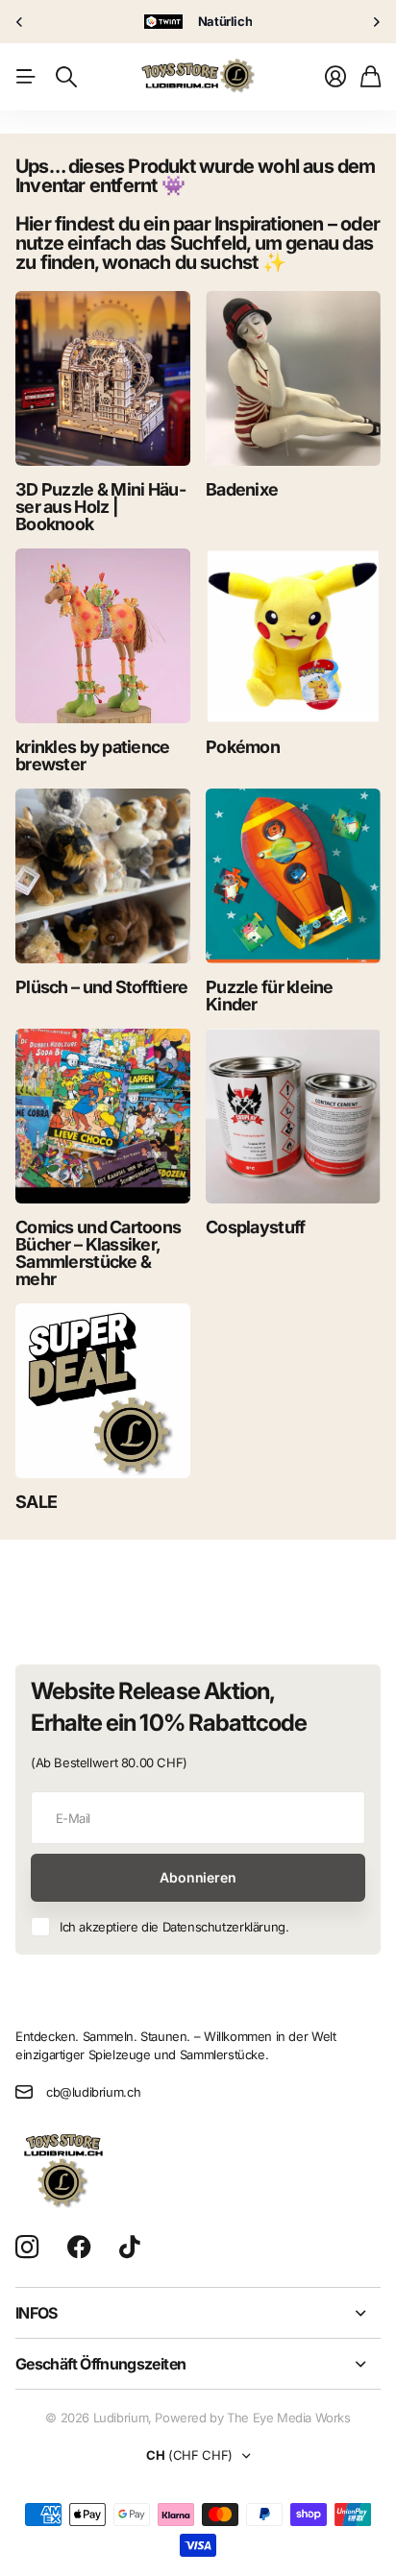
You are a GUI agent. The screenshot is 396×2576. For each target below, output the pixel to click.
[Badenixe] (293, 378)
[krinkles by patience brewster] (103, 636)
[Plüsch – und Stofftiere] (103, 876)
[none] (19, 22)
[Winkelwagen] (371, 77)
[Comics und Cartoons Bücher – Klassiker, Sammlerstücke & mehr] (103, 1116)
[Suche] (66, 77)
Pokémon (243, 747)
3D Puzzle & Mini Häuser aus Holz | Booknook (101, 507)
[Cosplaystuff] (293, 1116)
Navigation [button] (26, 77)
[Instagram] (27, 2248)
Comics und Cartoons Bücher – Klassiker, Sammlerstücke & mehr (98, 1253)
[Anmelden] (335, 77)
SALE (36, 1502)
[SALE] (103, 1391)
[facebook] (79, 2248)
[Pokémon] (293, 636)
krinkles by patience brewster (93, 755)
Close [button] (198, 2313)
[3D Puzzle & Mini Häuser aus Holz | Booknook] (103, 378)
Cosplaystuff (255, 1227)
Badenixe (242, 489)
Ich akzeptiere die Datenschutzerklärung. (174, 1927)
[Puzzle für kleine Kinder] (293, 876)
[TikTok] (129, 2248)
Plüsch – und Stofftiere (101, 987)
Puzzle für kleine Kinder (270, 996)
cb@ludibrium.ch (93, 2092)
